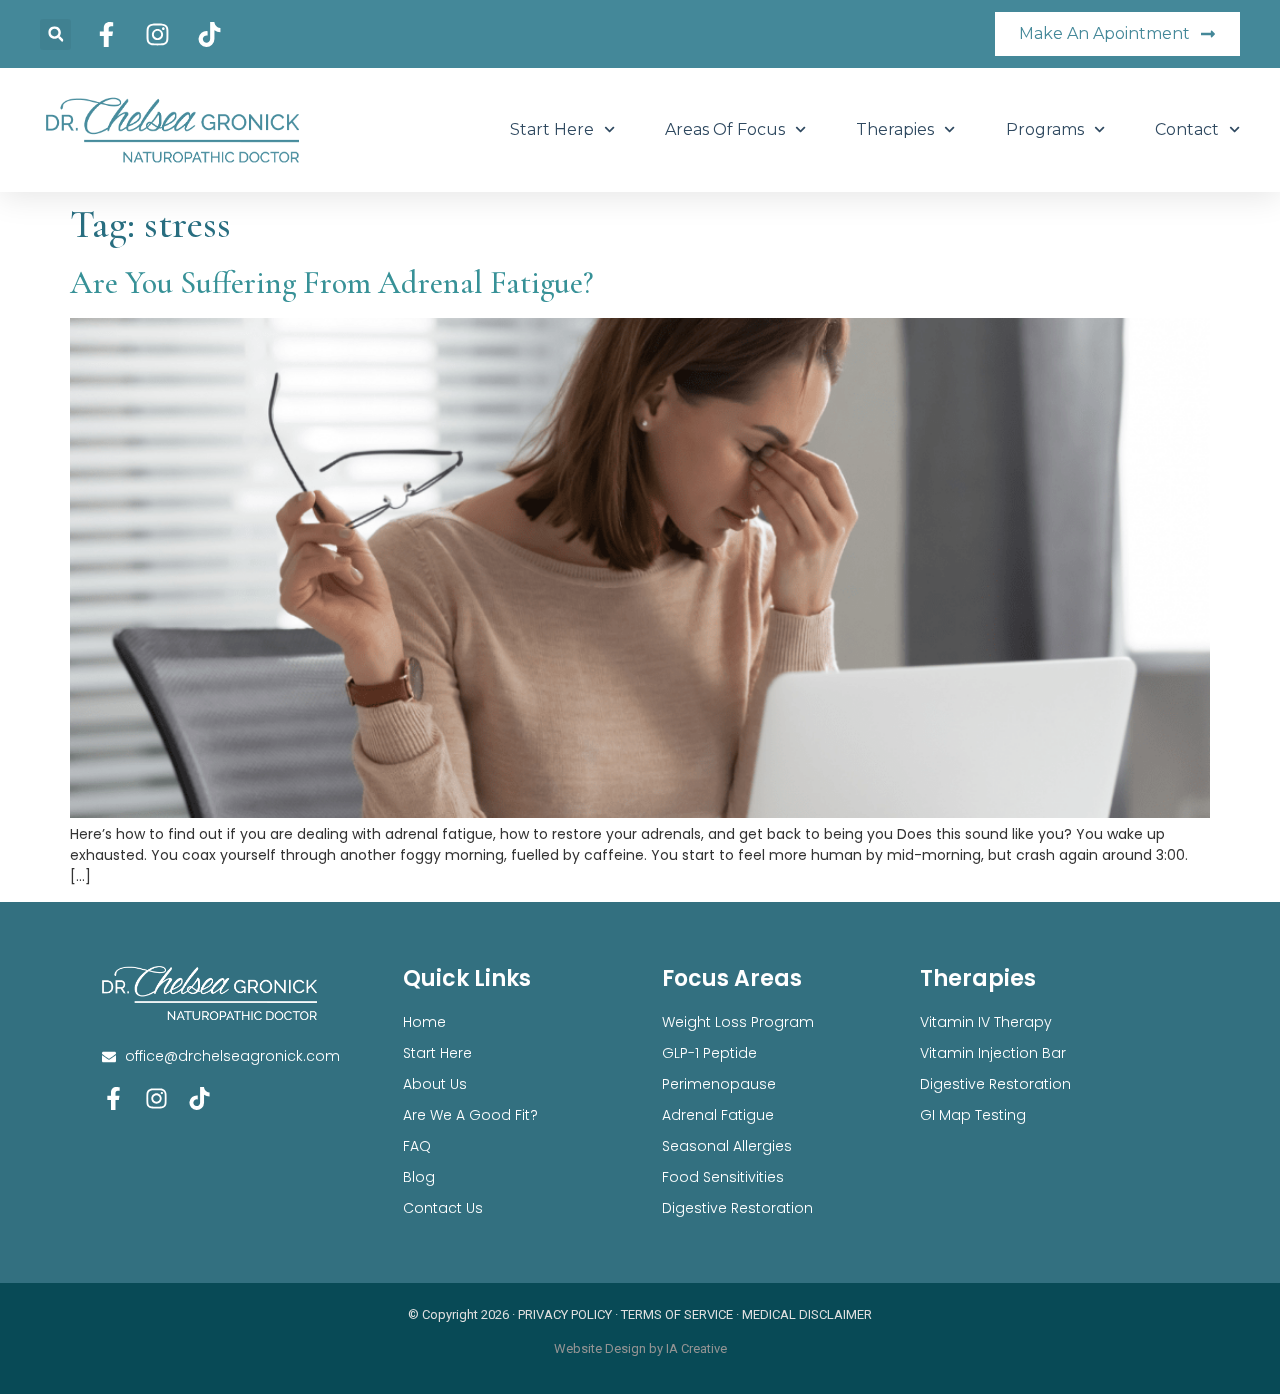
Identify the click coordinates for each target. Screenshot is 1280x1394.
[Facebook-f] (113, 1098)
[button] (55, 34)
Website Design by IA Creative (640, 1348)
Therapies (895, 129)
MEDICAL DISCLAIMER (807, 1314)
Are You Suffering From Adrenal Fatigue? (331, 282)
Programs (1045, 129)
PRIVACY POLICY (565, 1314)
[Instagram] (156, 1098)
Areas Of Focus (725, 129)
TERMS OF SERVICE (677, 1314)
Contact (1187, 129)
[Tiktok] (199, 1098)
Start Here (552, 129)
